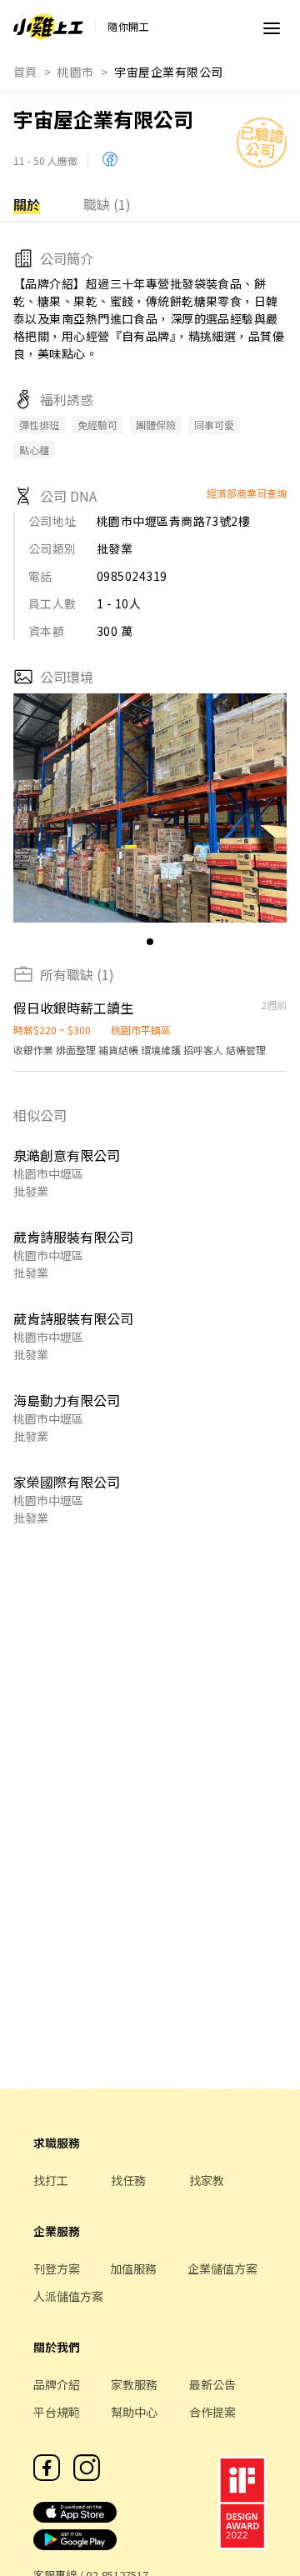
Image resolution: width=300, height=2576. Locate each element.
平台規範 (57, 2412)
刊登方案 (57, 2268)
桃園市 (75, 72)
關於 (27, 204)
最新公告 (212, 2384)
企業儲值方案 (222, 2268)
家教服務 (134, 2384)
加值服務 (133, 2268)
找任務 (128, 2180)
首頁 (25, 72)
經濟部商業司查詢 (247, 493)
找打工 (51, 2180)
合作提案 (212, 2412)
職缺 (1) (107, 204)
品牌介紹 (57, 2384)
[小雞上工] (48, 27)
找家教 (207, 2180)
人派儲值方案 (68, 2296)
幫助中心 (134, 2412)
